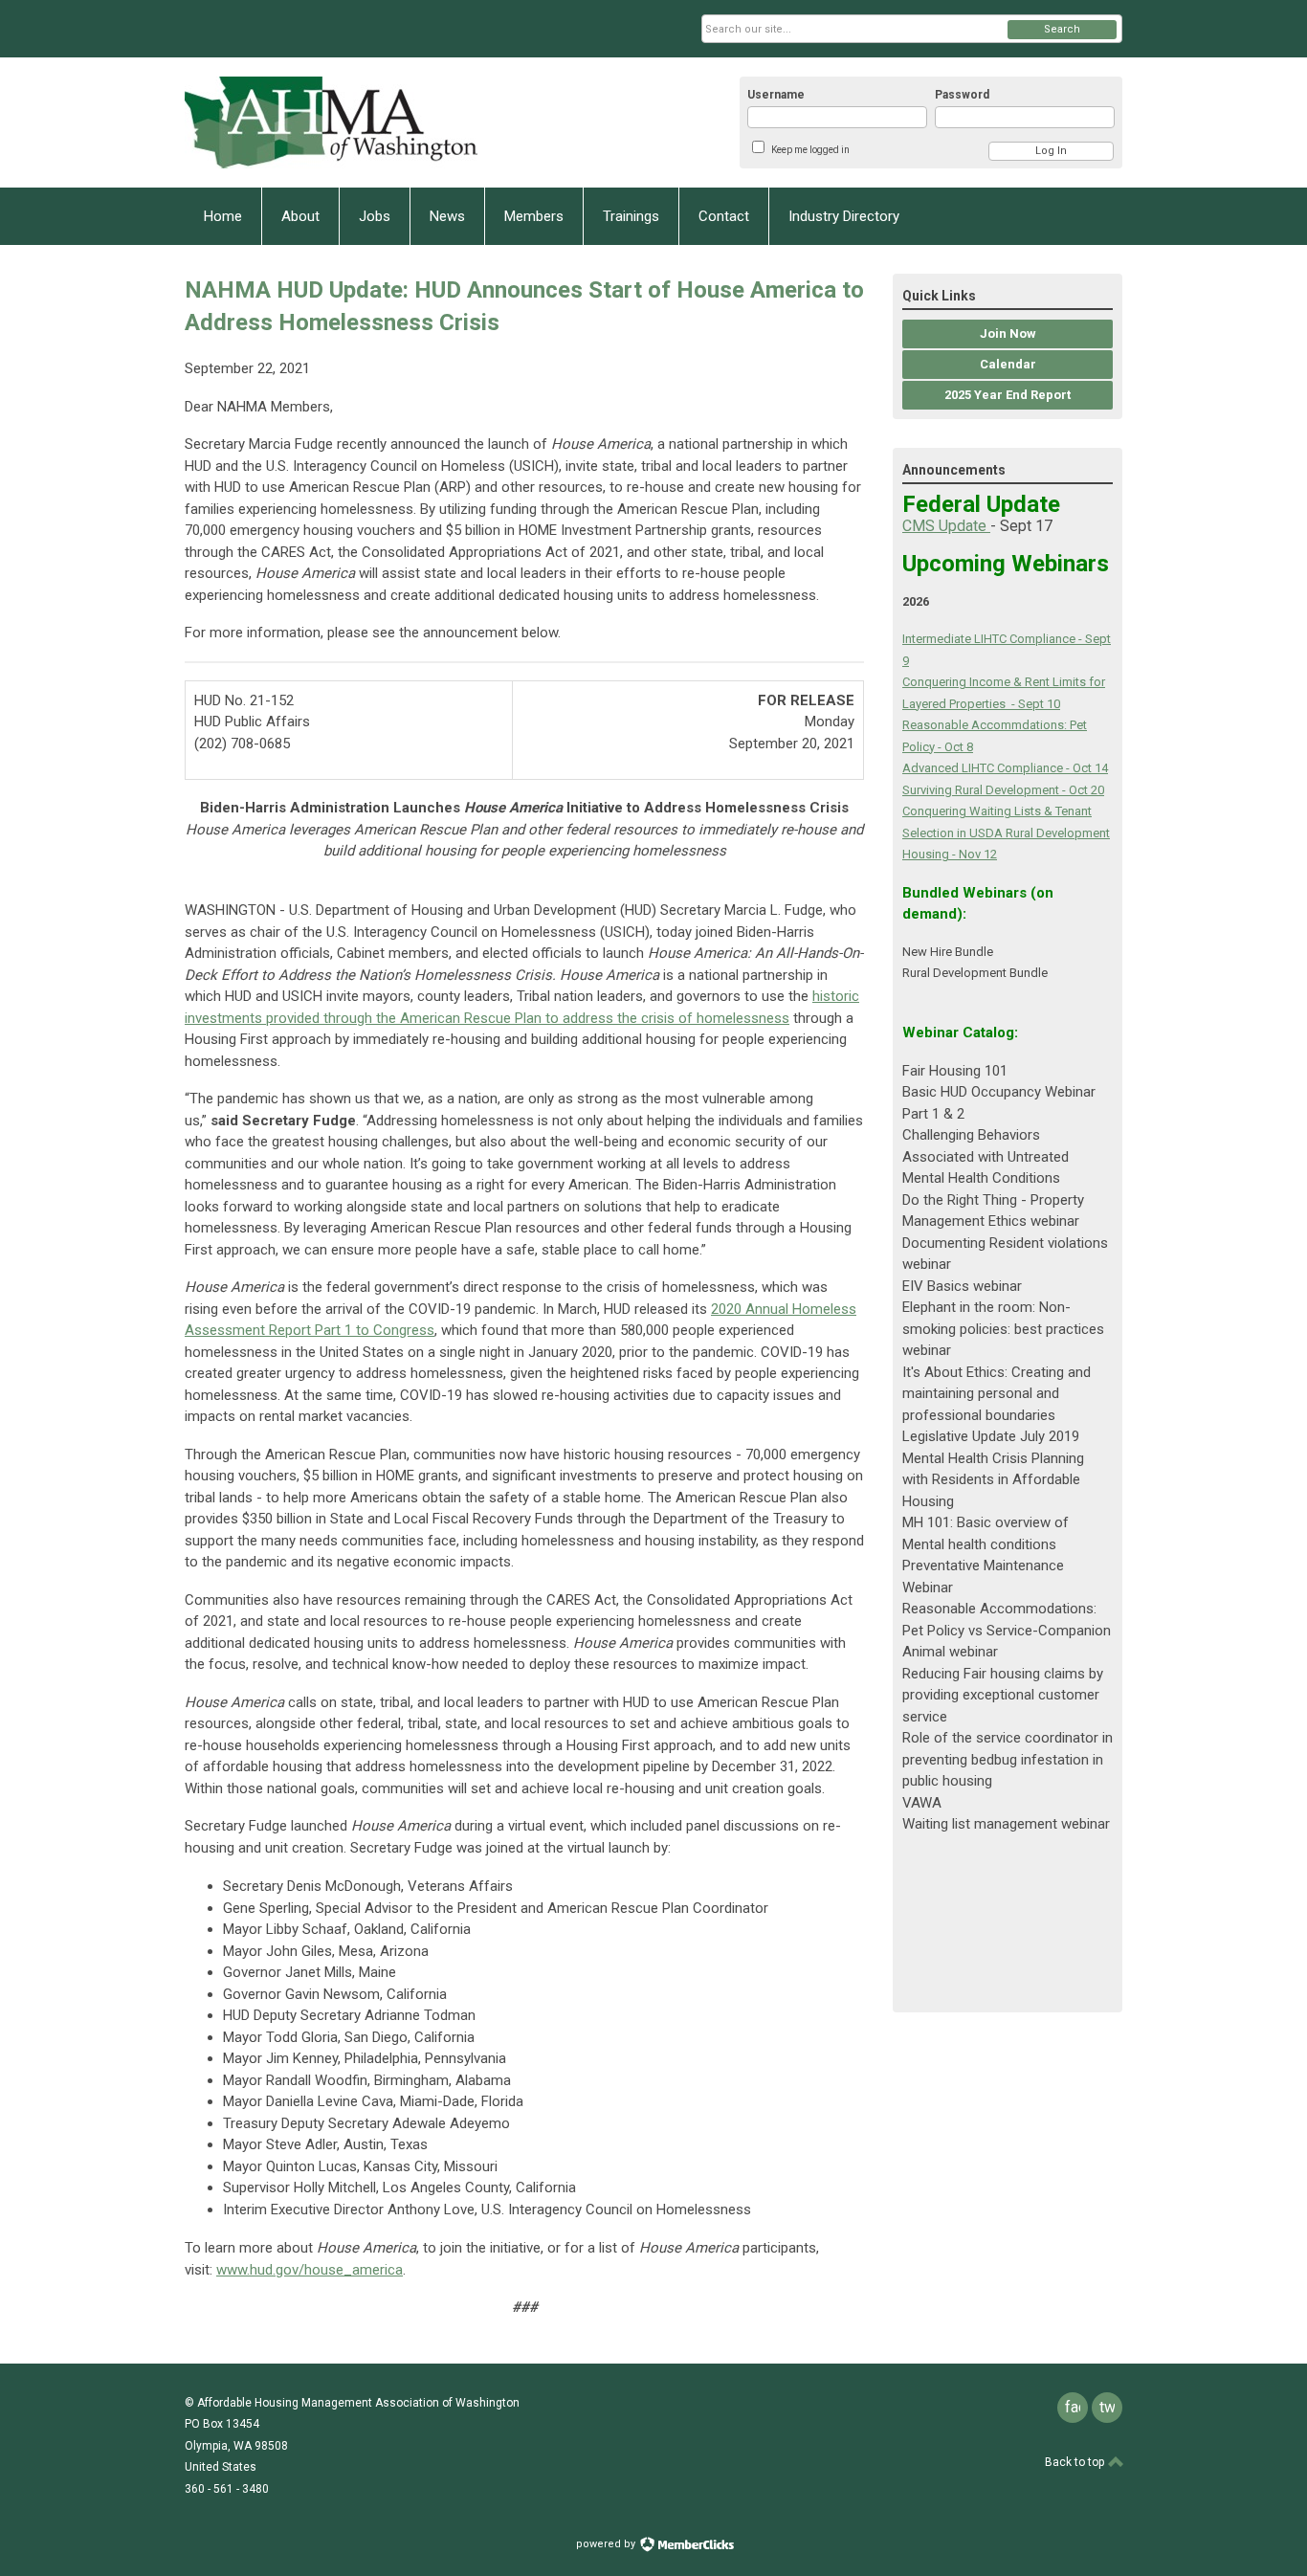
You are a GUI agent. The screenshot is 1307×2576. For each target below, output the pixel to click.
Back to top (1076, 2462)
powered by (607, 2544)
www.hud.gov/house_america (310, 2270)
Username (776, 95)
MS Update (951, 526)
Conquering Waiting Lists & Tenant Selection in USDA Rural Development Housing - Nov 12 (1006, 833)
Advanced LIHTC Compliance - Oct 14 (1005, 768)
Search (1062, 29)
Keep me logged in (810, 150)
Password (962, 95)
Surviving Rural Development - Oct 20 (1003, 790)
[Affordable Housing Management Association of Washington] (372, 122)
